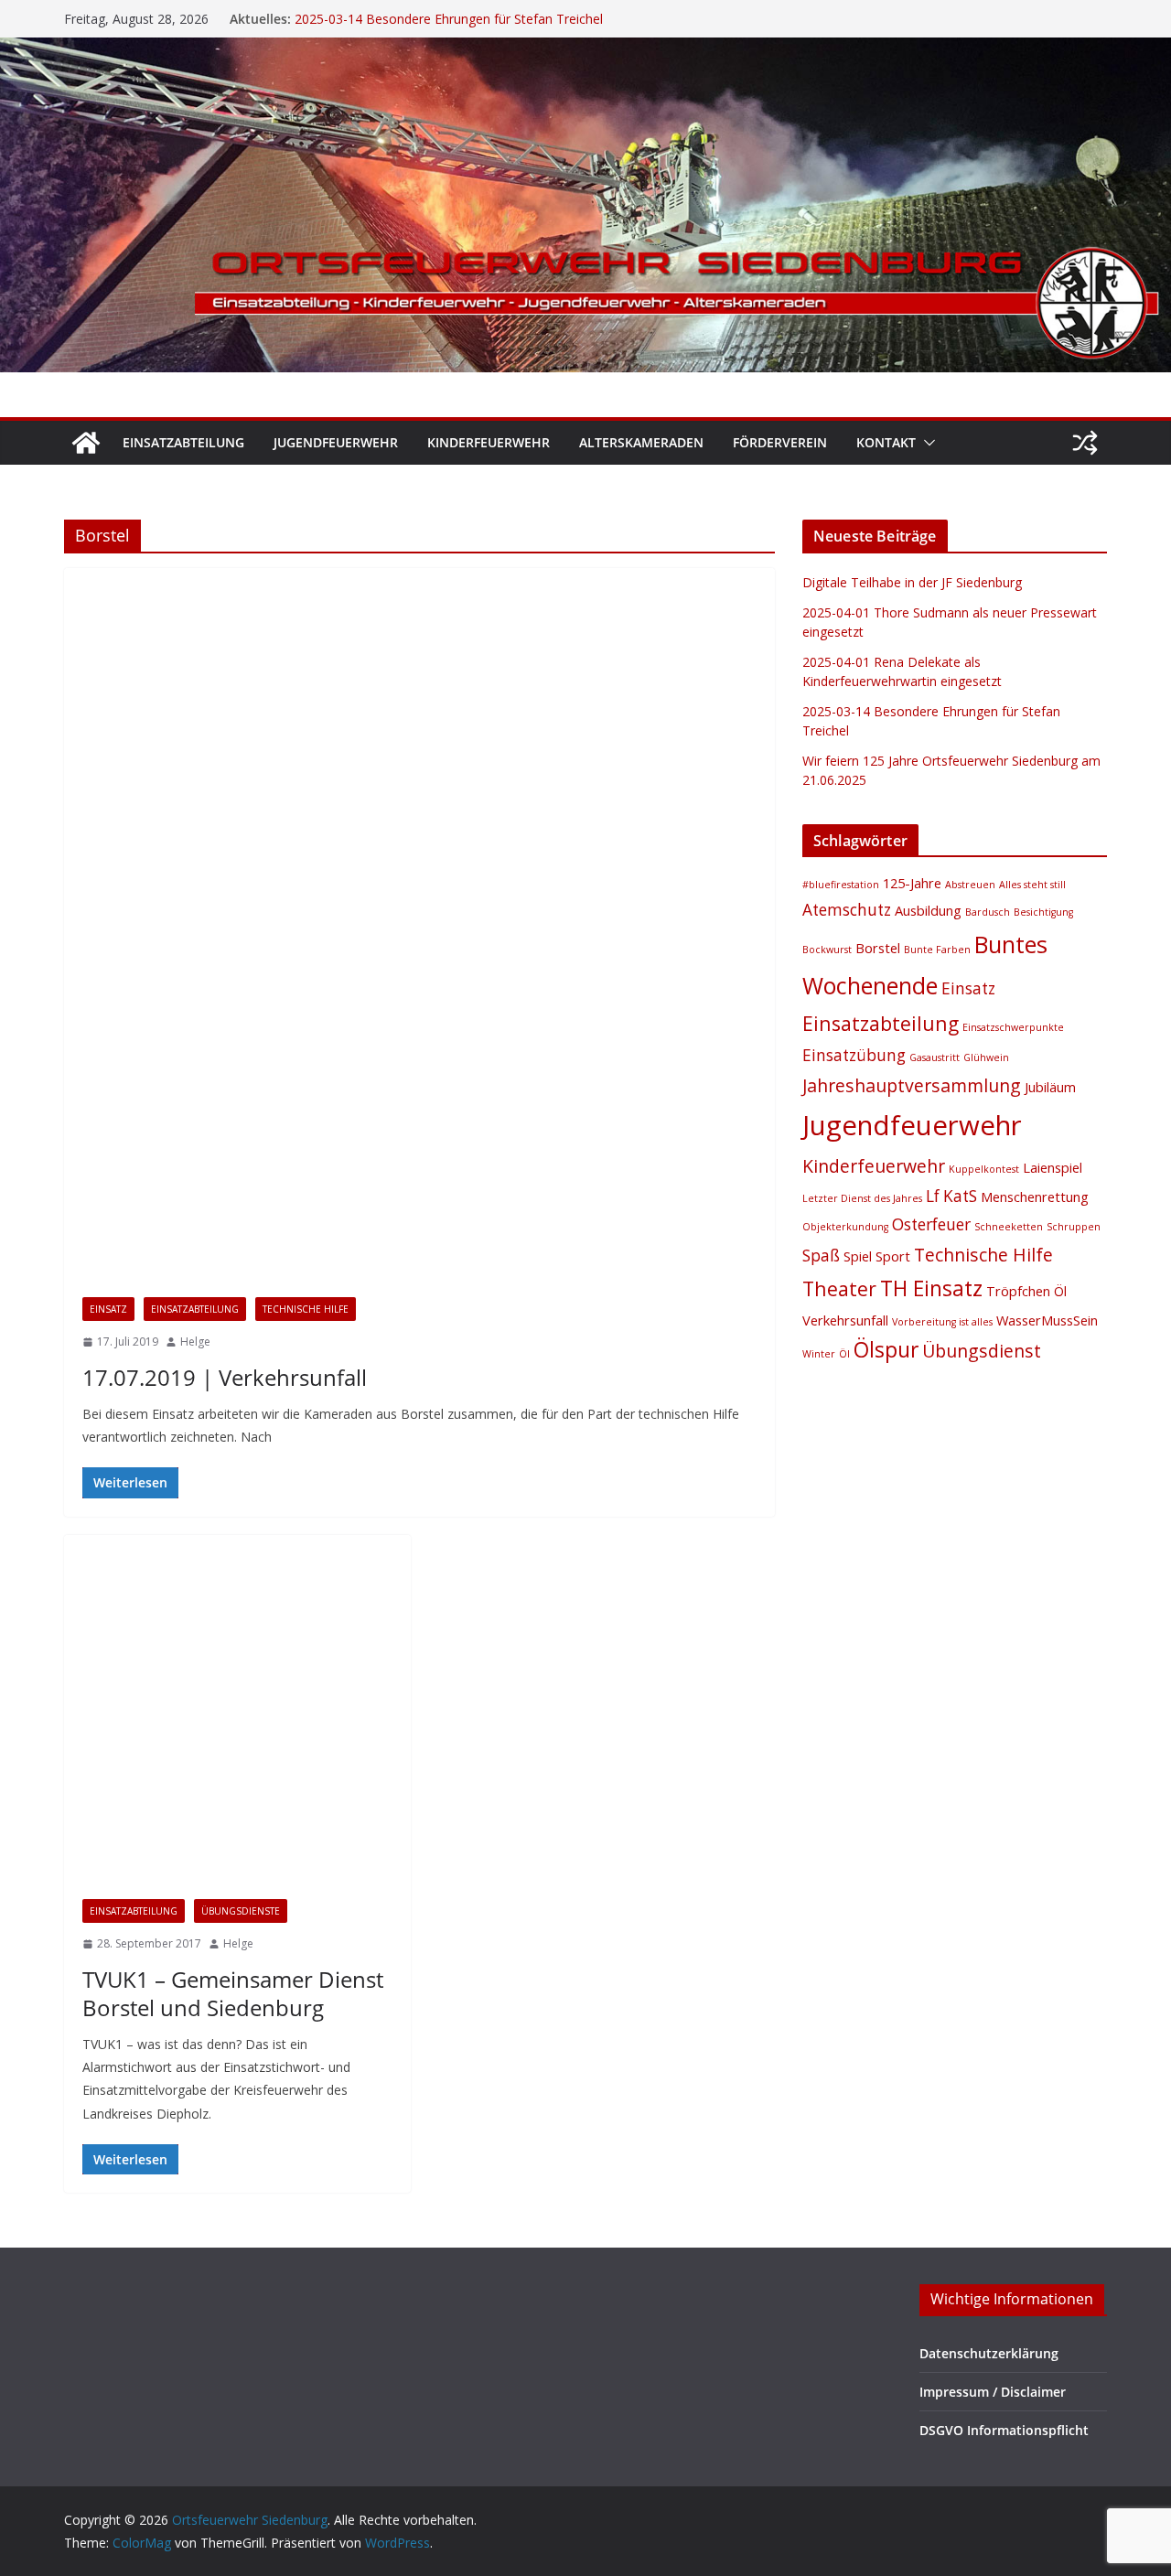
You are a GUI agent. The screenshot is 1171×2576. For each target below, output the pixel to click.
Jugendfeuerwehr (336, 442)
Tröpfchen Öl (1026, 1291)
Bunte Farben (937, 950)
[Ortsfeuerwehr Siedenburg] (86, 443)
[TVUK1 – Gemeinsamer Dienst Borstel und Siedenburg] (237, 1708)
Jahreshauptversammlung (912, 1085)
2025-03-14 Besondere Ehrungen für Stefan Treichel (449, 19)
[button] (926, 443)
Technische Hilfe (306, 1309)
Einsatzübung (854, 1055)
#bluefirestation (841, 885)
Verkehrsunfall (845, 1320)
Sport (893, 1256)
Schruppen (1074, 1227)
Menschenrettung (1035, 1197)
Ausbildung (928, 910)
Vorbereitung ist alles (942, 1322)
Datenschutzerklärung (989, 2353)
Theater (839, 1288)
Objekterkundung (845, 1227)
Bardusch (988, 912)
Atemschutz (847, 910)
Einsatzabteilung (183, 442)
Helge (195, 1342)
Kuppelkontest (984, 1169)
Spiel (858, 1256)
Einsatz (108, 1309)
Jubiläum (1050, 1087)
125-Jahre (912, 883)
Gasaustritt (935, 1057)
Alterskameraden (641, 442)
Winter (819, 1354)
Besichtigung (1043, 912)
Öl (844, 1354)
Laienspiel (1053, 1167)
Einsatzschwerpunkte (1013, 1027)
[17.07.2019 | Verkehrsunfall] (419, 923)
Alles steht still (1032, 885)
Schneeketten (1009, 1227)
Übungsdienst (982, 1351)
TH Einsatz (931, 1288)
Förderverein (780, 442)
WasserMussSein (1047, 1320)
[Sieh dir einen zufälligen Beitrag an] (1085, 443)
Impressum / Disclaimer (993, 2392)
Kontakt (886, 442)
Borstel (878, 948)
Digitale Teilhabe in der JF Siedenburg (912, 582)
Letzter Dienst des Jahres (862, 1198)
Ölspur (886, 1350)
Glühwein (986, 1057)
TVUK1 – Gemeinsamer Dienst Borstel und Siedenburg (233, 1993)
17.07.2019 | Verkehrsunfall (225, 1377)
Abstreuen (970, 885)
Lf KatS (951, 1196)
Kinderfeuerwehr (489, 442)
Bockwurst (827, 950)
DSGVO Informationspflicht (1004, 2430)
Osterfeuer (931, 1224)
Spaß (821, 1256)
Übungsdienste (241, 1911)
